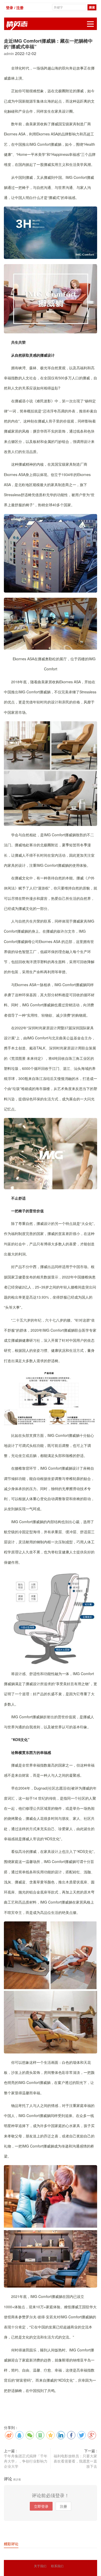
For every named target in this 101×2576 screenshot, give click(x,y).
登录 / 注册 (15, 7)
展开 (90, 24)
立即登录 (41, 2506)
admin (9, 53)
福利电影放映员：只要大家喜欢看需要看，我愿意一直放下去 (75, 2461)
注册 (63, 2506)
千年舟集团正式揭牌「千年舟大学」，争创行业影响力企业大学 (26, 2461)
